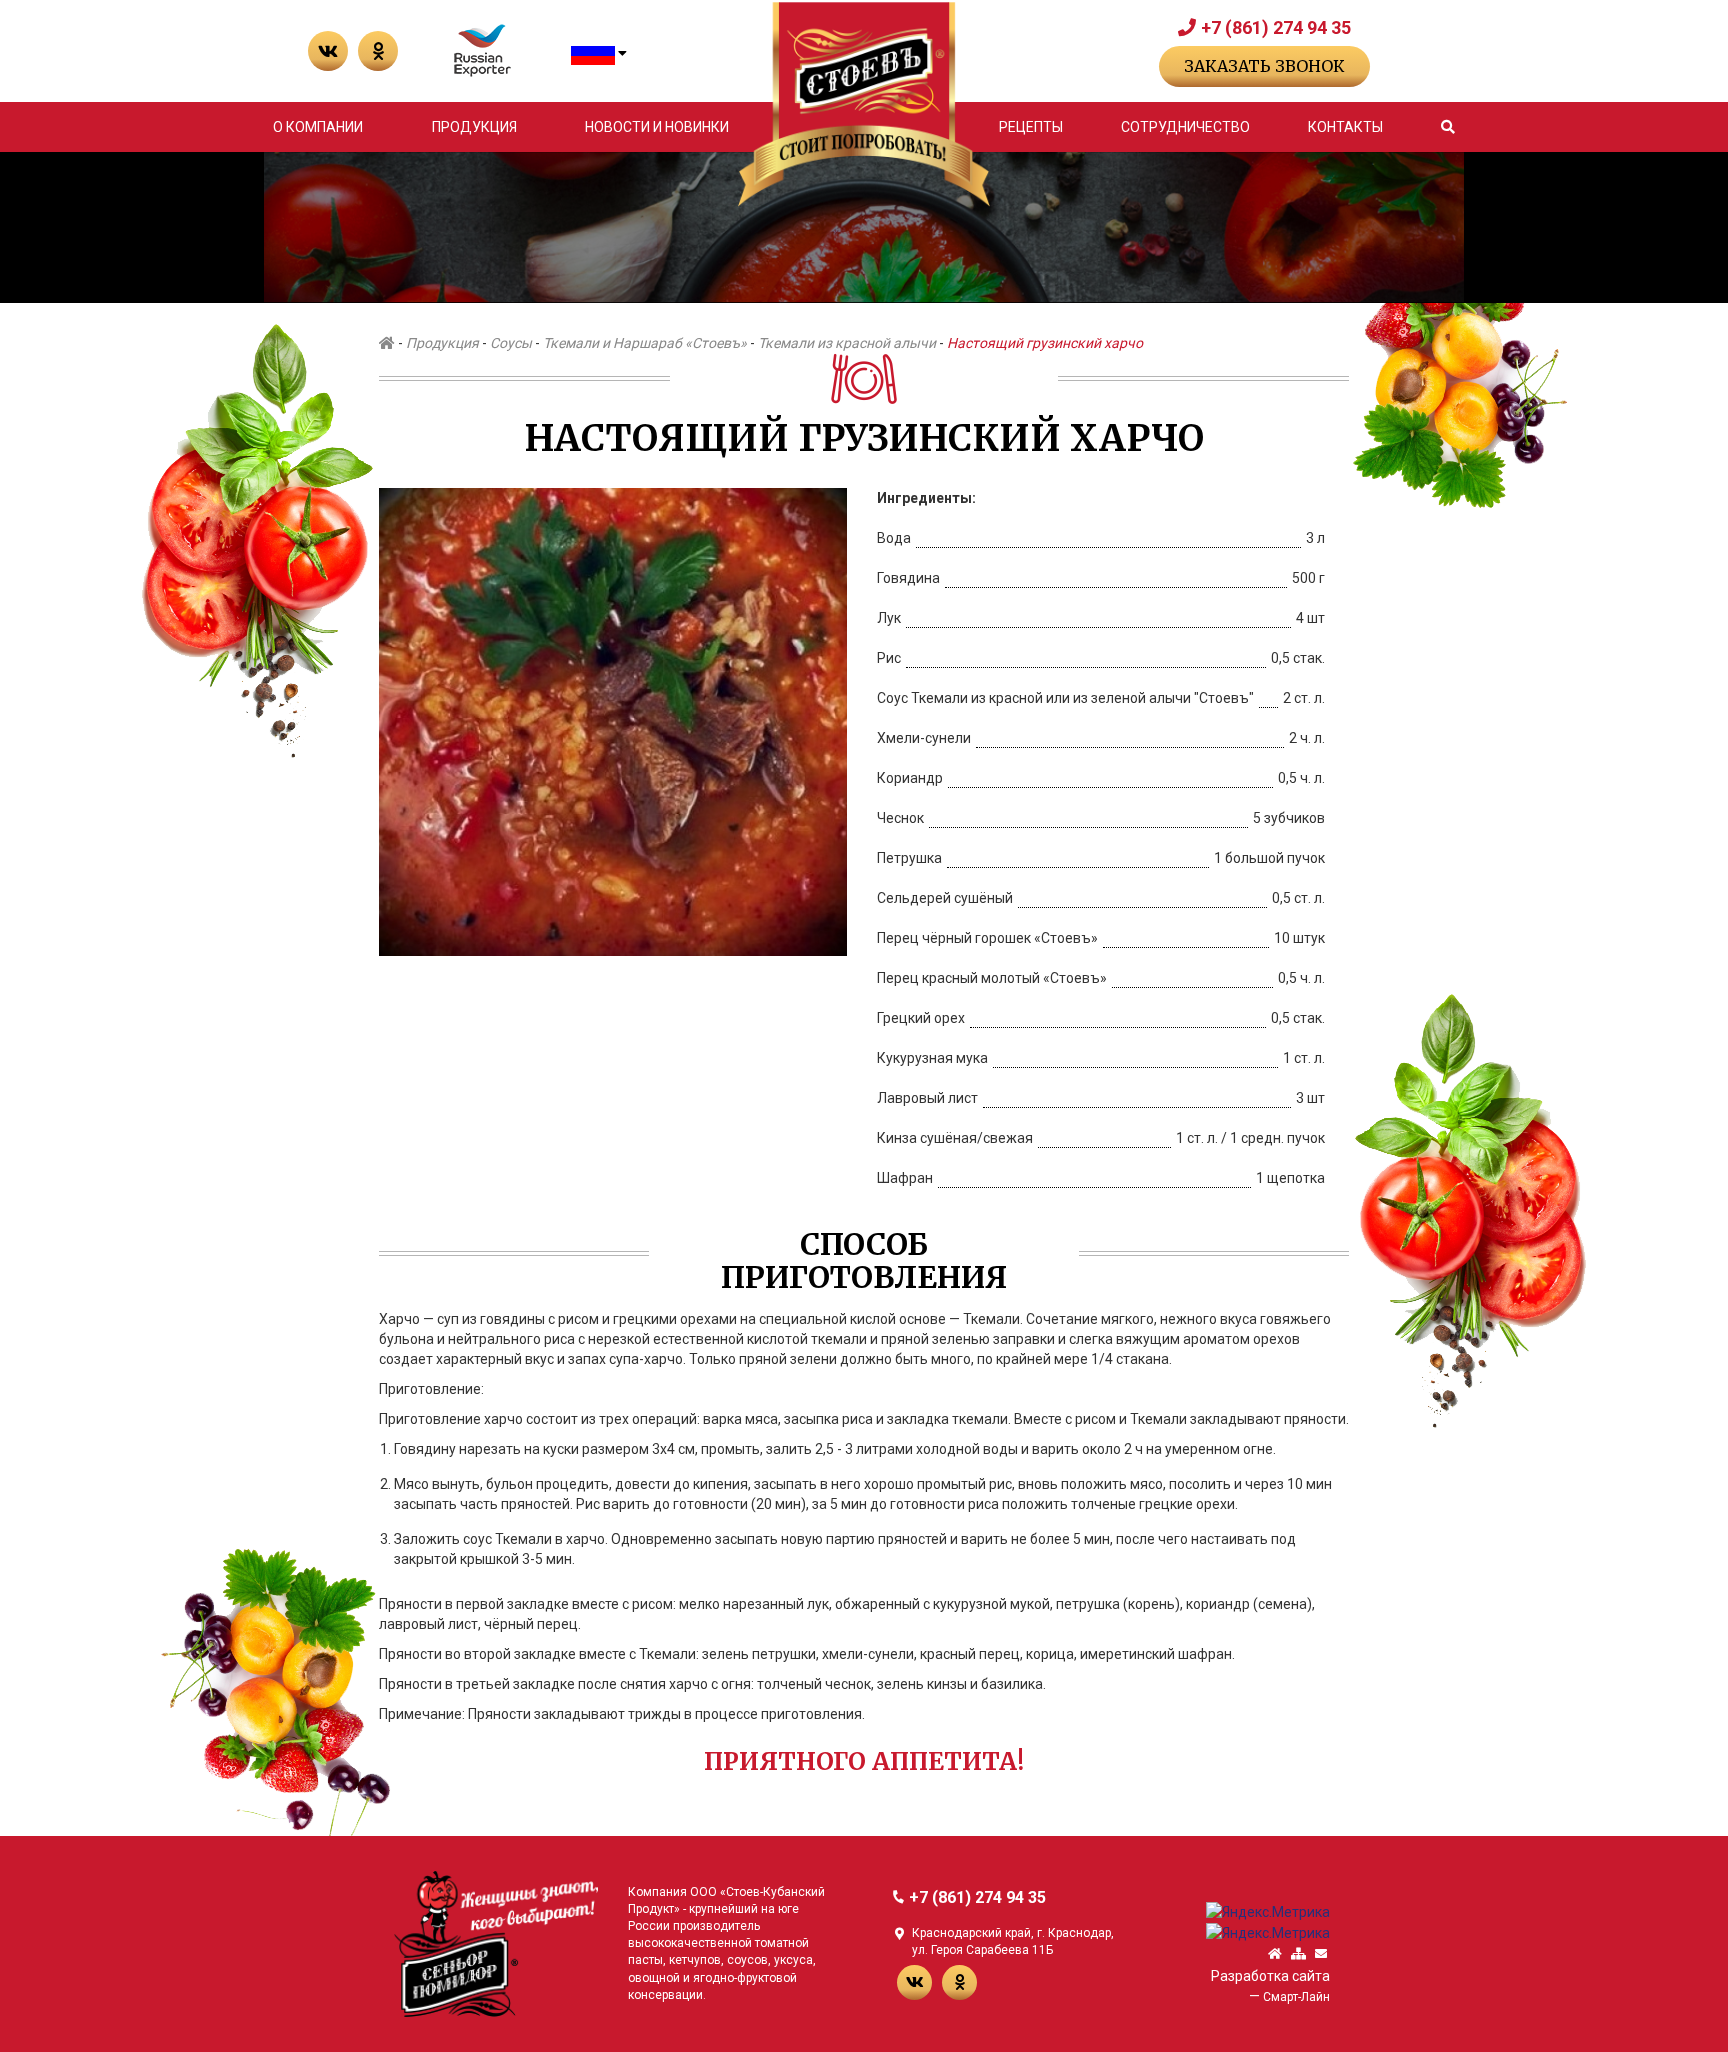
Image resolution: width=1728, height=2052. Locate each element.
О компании (318, 127)
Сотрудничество (1185, 127)
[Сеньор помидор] (496, 1943)
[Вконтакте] (328, 51)
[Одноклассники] (378, 51)
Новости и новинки (657, 127)
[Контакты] (1321, 1954)
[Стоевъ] (863, 105)
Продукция (474, 127)
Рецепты (1031, 127)
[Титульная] (1275, 1954)
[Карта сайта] (1298, 1954)
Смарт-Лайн (1296, 1997)
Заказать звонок (1264, 66)
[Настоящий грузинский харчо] (613, 721)
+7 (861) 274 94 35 (1276, 27)
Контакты (1345, 127)
